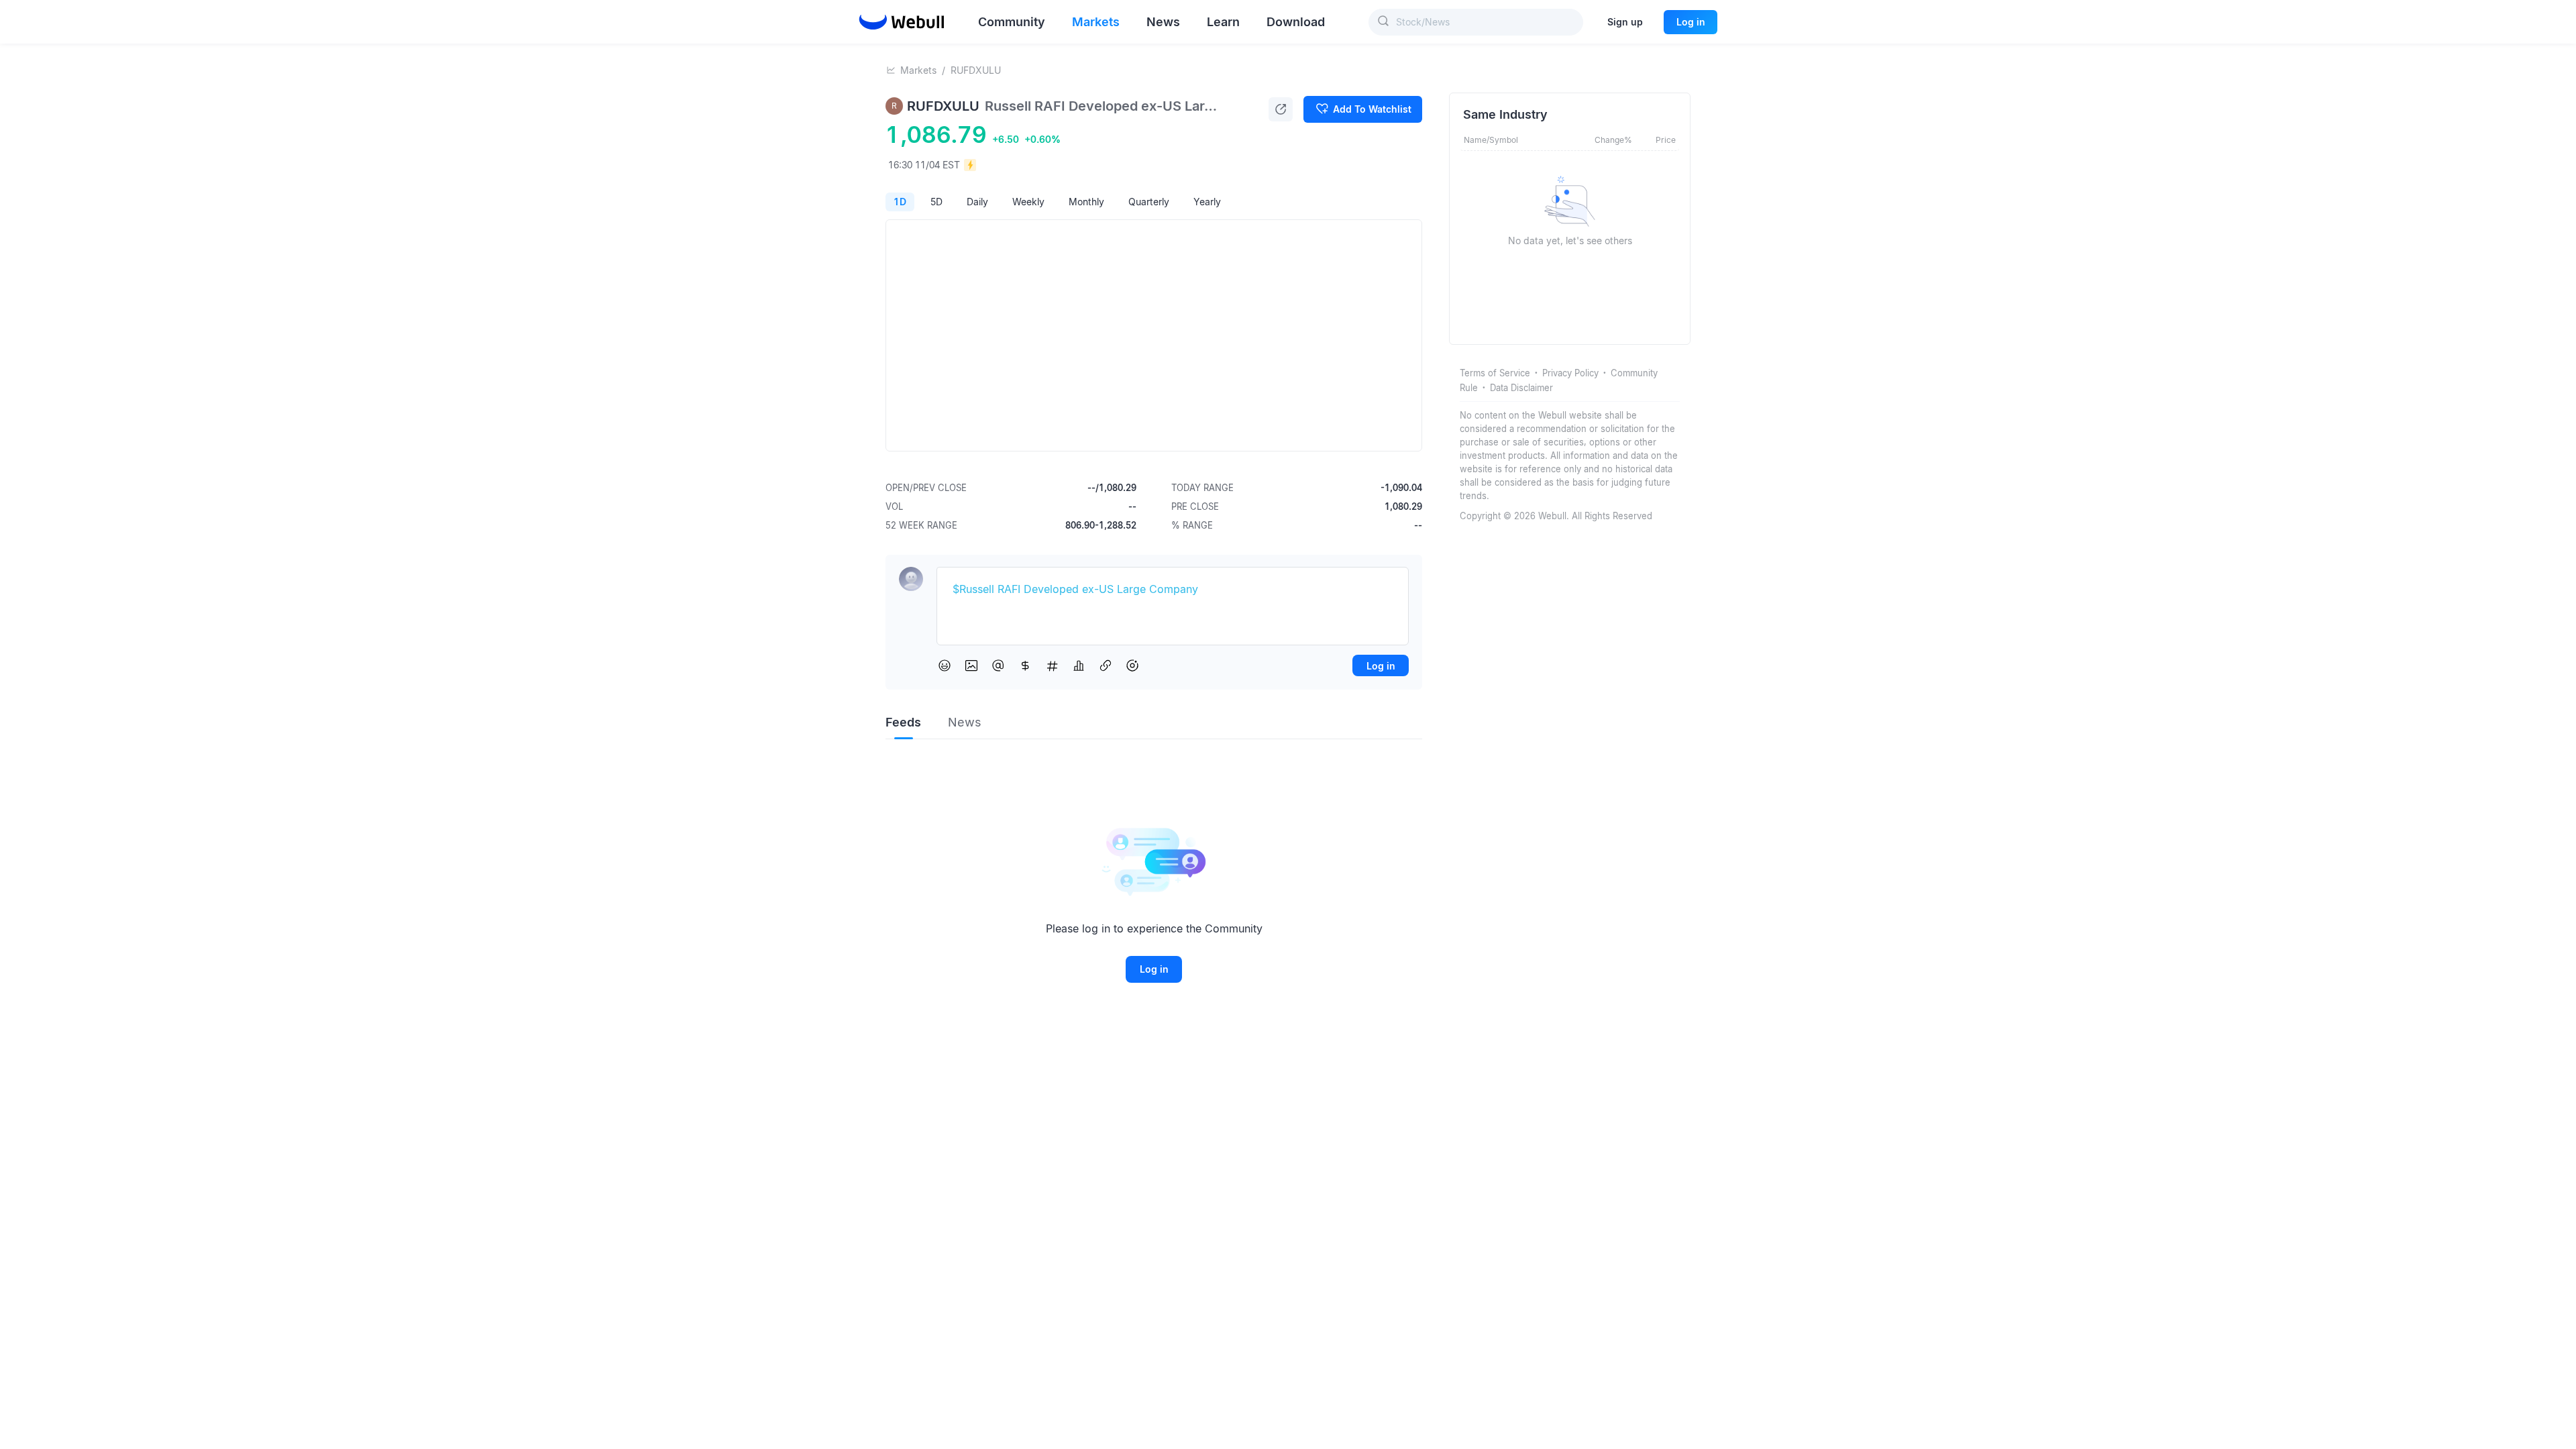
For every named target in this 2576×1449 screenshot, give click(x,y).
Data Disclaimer (1521, 388)
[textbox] (1173, 590)
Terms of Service (1495, 373)
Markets (918, 70)
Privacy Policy (1570, 373)
